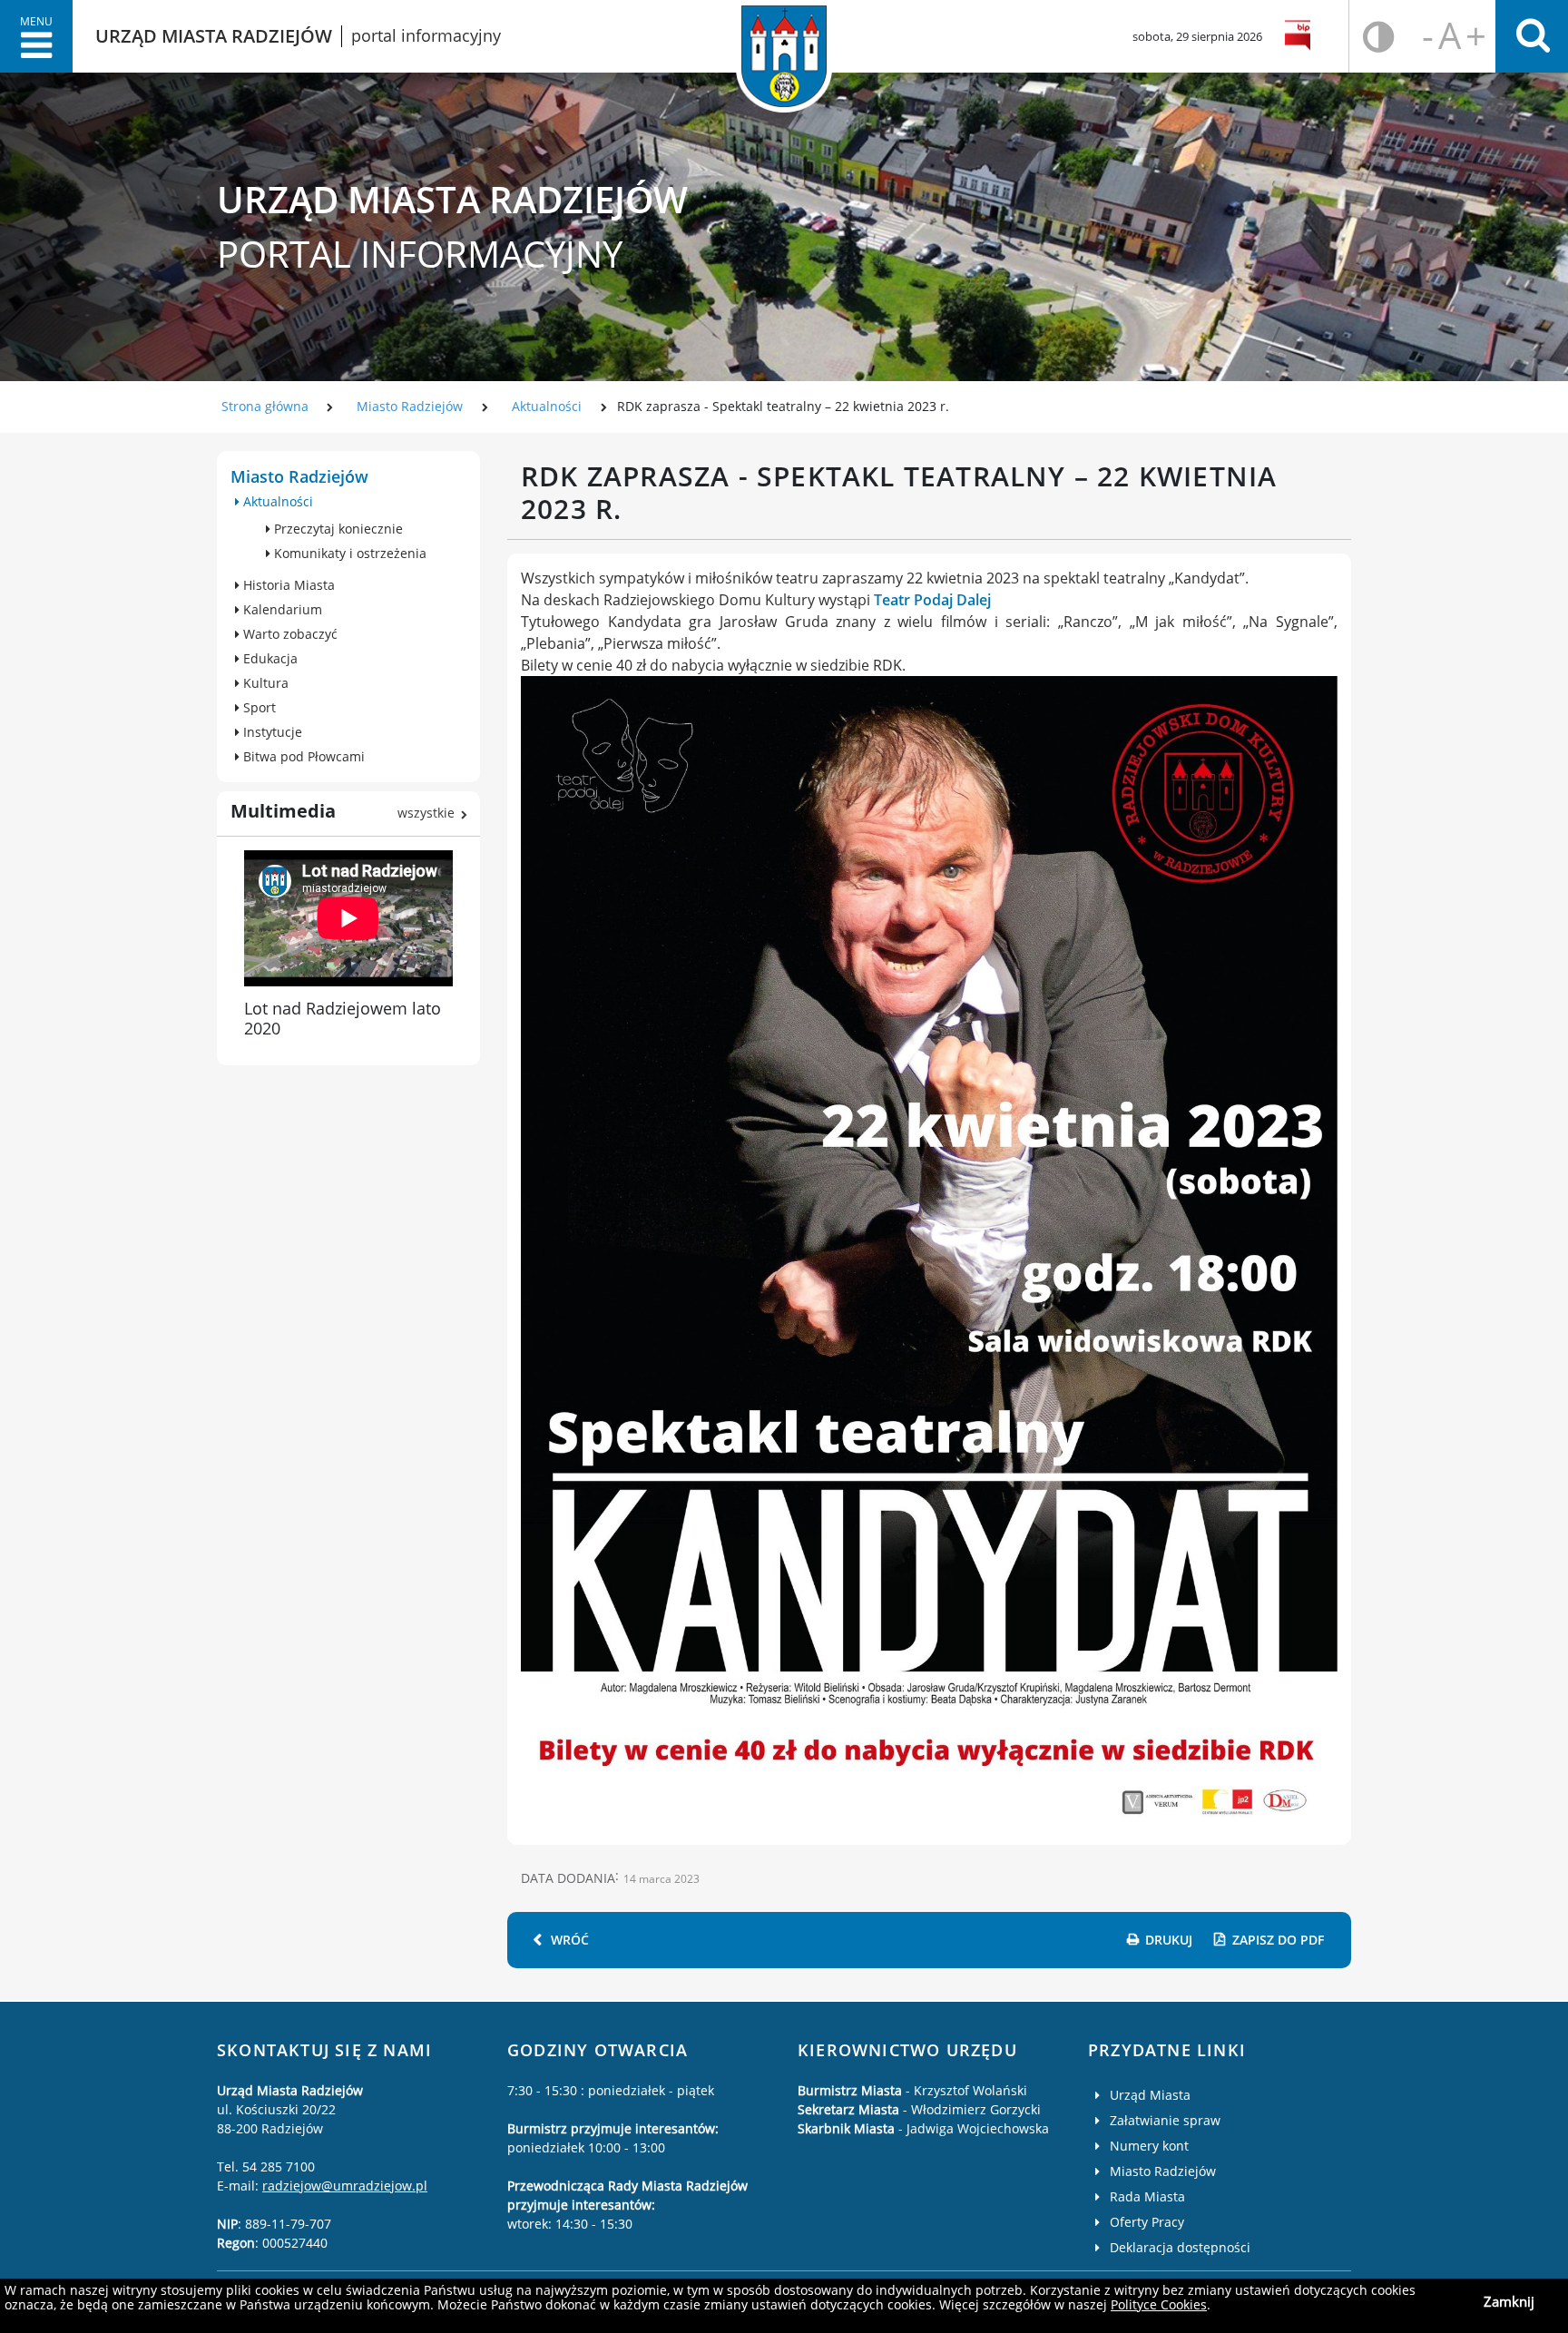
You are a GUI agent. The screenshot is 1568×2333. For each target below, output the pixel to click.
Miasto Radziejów (410, 406)
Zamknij (1509, 2301)
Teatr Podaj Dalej (932, 600)
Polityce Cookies (1159, 2304)
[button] (36, 36)
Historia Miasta (287, 585)
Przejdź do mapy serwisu (116, 489)
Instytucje (271, 732)
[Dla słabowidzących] (1379, 37)
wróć (570, 1940)
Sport (258, 707)
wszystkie (426, 813)
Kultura (264, 683)
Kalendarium (281, 609)
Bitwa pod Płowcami (302, 756)
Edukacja (269, 658)
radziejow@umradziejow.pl (345, 2186)
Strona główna (265, 406)
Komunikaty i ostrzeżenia (348, 553)
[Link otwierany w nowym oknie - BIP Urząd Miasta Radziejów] (1301, 36)
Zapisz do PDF (1278, 1940)
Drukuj (1169, 1940)
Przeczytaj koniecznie (337, 529)
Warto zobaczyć (289, 634)
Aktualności (547, 406)
